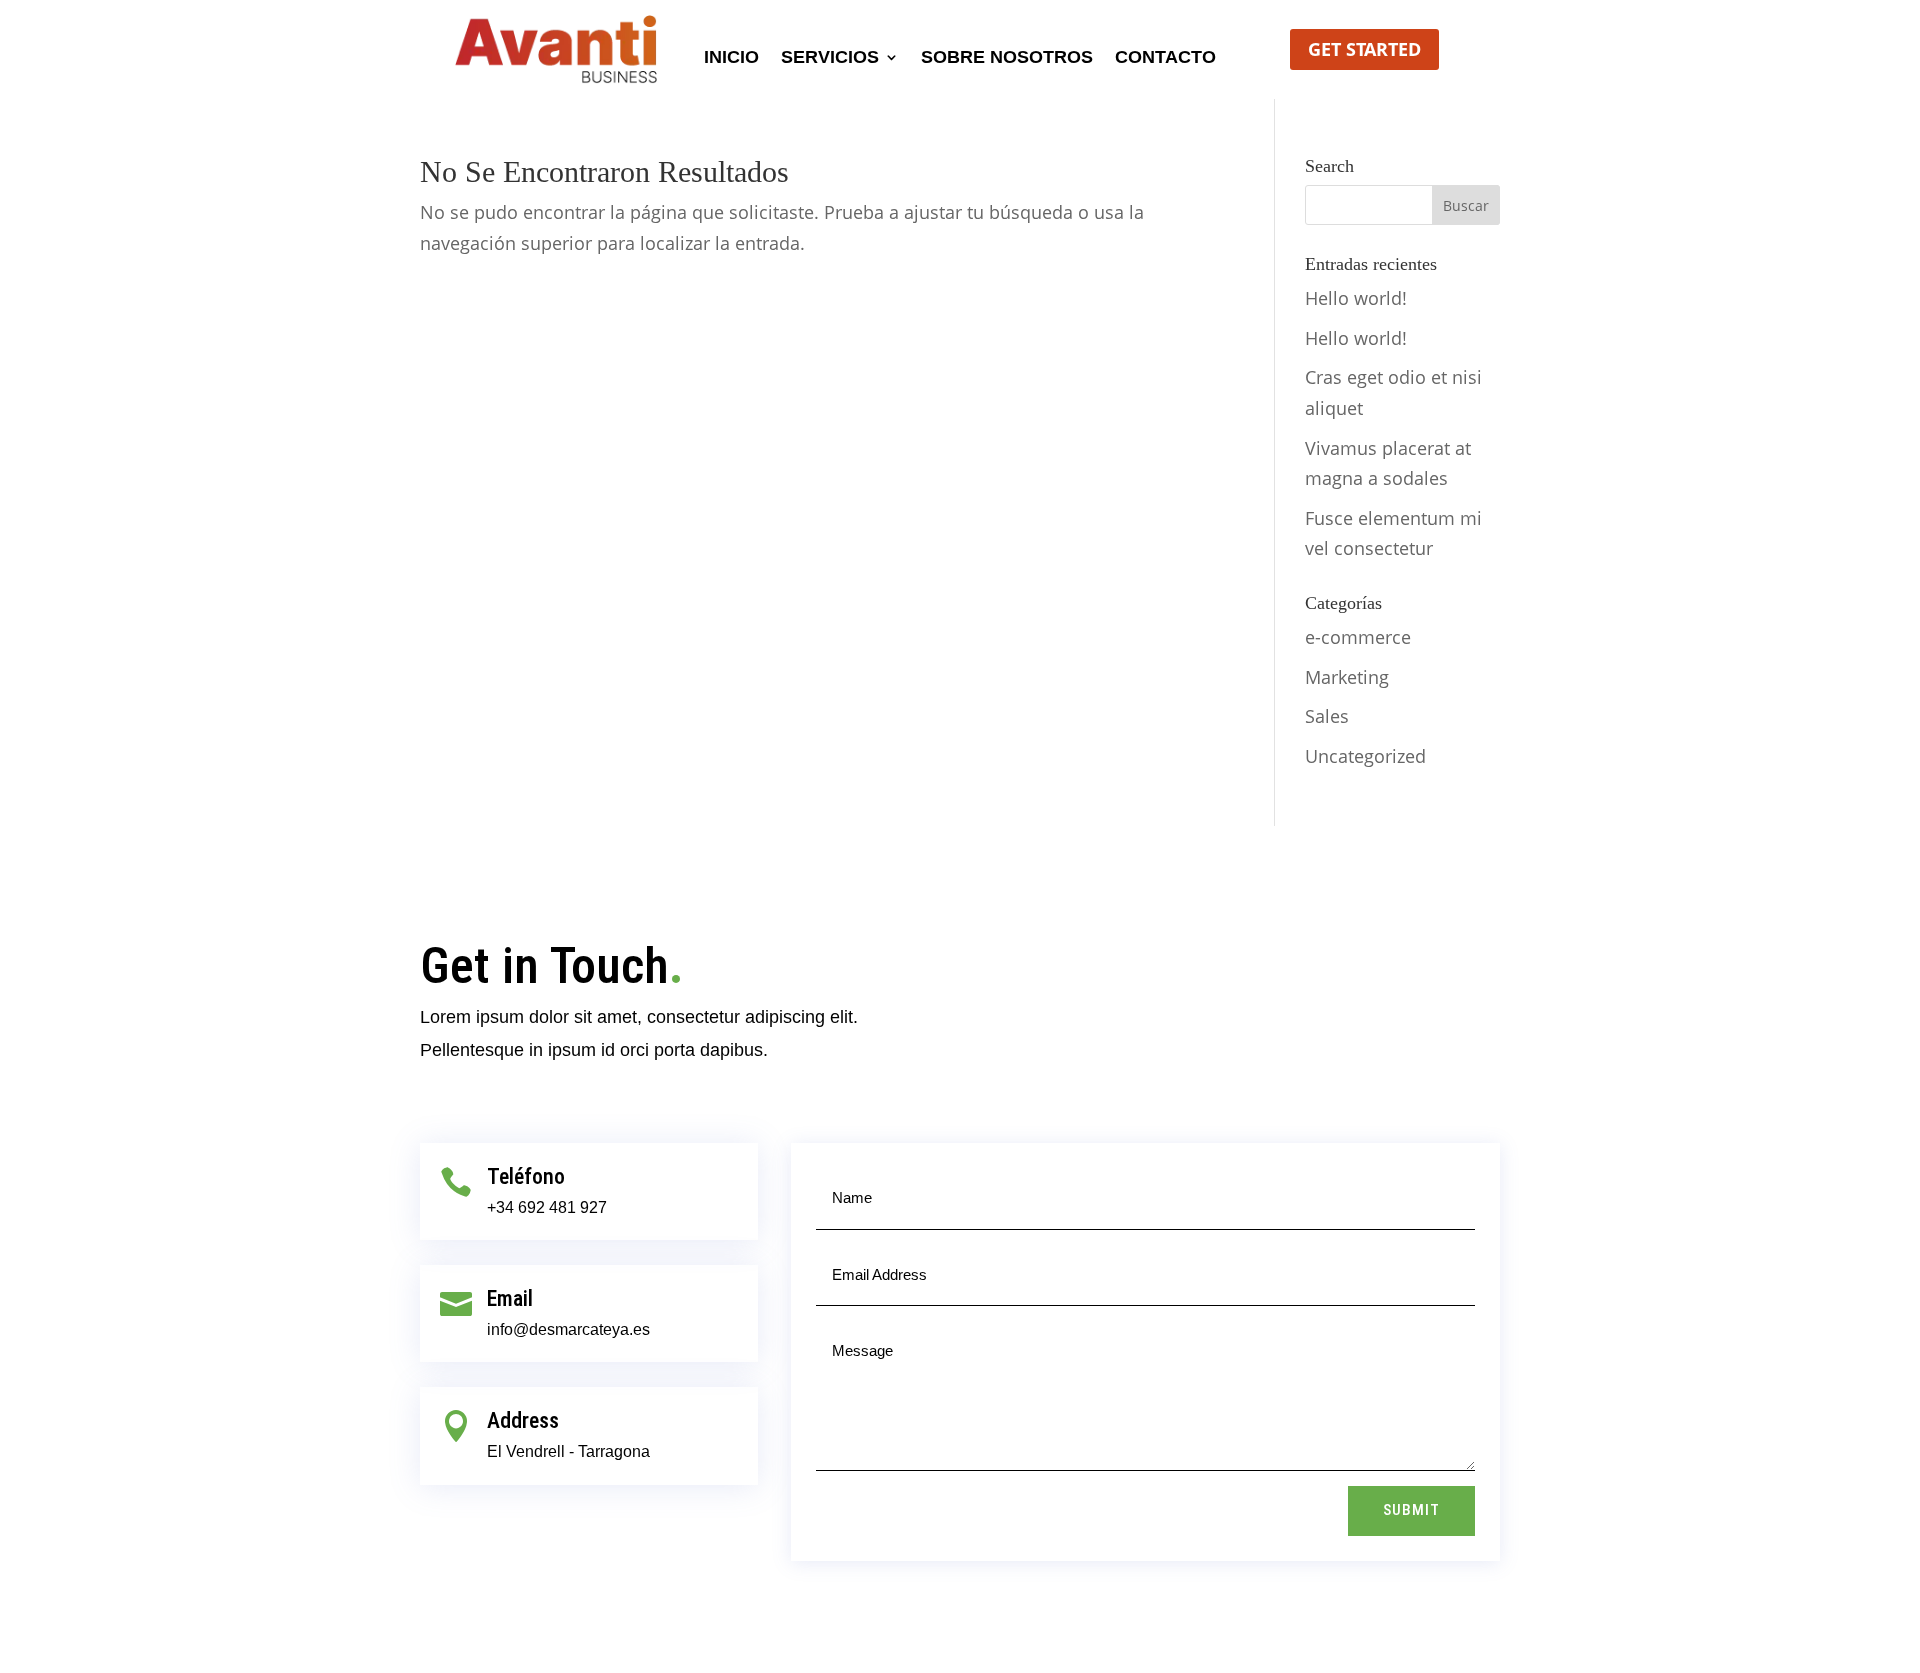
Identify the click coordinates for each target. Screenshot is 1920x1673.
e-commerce (1358, 637)
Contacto (1165, 58)
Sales (1327, 716)
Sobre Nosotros (1007, 58)
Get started (1364, 49)
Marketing (1347, 677)
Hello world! (1356, 298)
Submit (1411, 1510)
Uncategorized (1365, 756)
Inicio (731, 58)
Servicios (830, 58)
